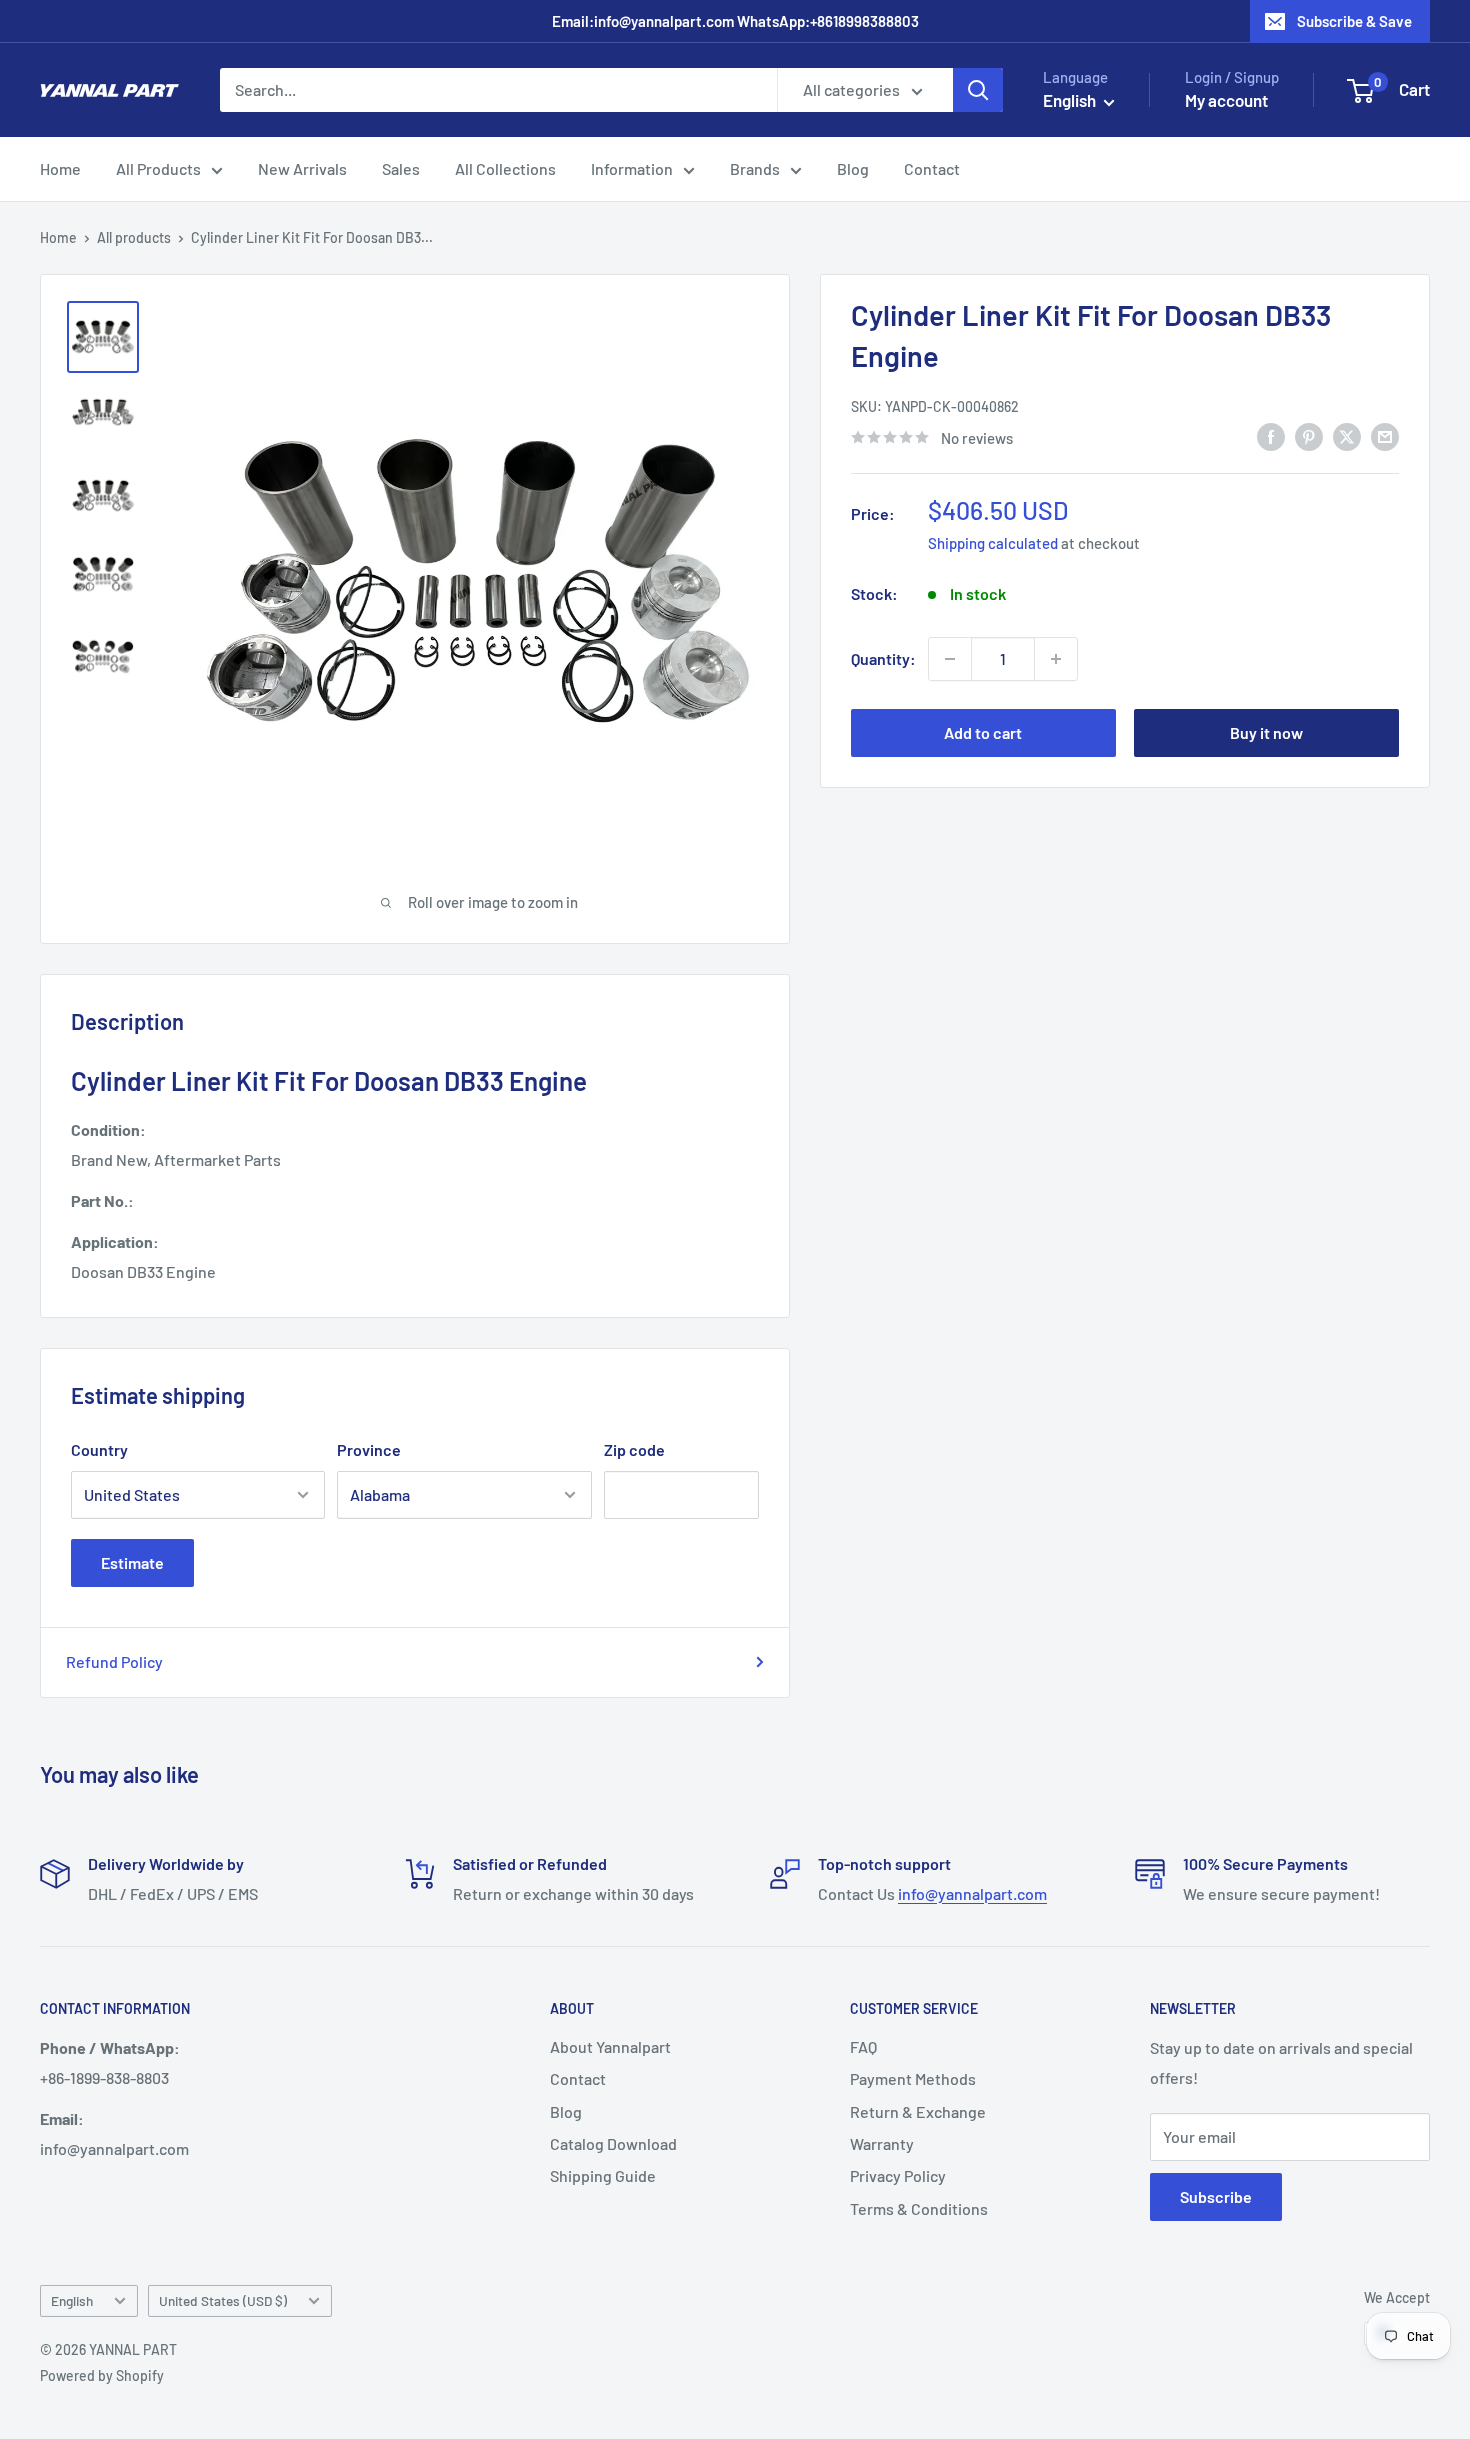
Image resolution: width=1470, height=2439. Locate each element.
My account (1226, 100)
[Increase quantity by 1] (1056, 659)
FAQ (863, 2046)
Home (60, 168)
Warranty (882, 2143)
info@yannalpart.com (972, 1893)
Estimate (132, 1562)
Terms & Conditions (919, 2208)
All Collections (505, 168)
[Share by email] (1385, 435)
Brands (755, 168)
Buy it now (1266, 732)
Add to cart (983, 732)
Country (99, 1449)
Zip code (634, 1449)
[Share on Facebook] (1271, 435)
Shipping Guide (603, 2175)
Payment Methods (913, 2078)
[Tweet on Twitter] (1347, 435)
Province (369, 1449)
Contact (932, 168)
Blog (853, 168)
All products (134, 237)
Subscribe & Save (1354, 21)
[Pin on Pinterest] (1309, 435)
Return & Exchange (918, 2111)
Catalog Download (613, 2143)
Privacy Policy (898, 2175)
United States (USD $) (223, 2300)
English (72, 2300)
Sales (401, 168)
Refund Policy (114, 1661)
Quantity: (883, 658)
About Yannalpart (610, 2046)
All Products (158, 168)
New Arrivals (302, 168)
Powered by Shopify (102, 2375)
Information (632, 168)
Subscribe (1216, 2196)
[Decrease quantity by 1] (950, 659)
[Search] (978, 90)
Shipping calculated (993, 543)
